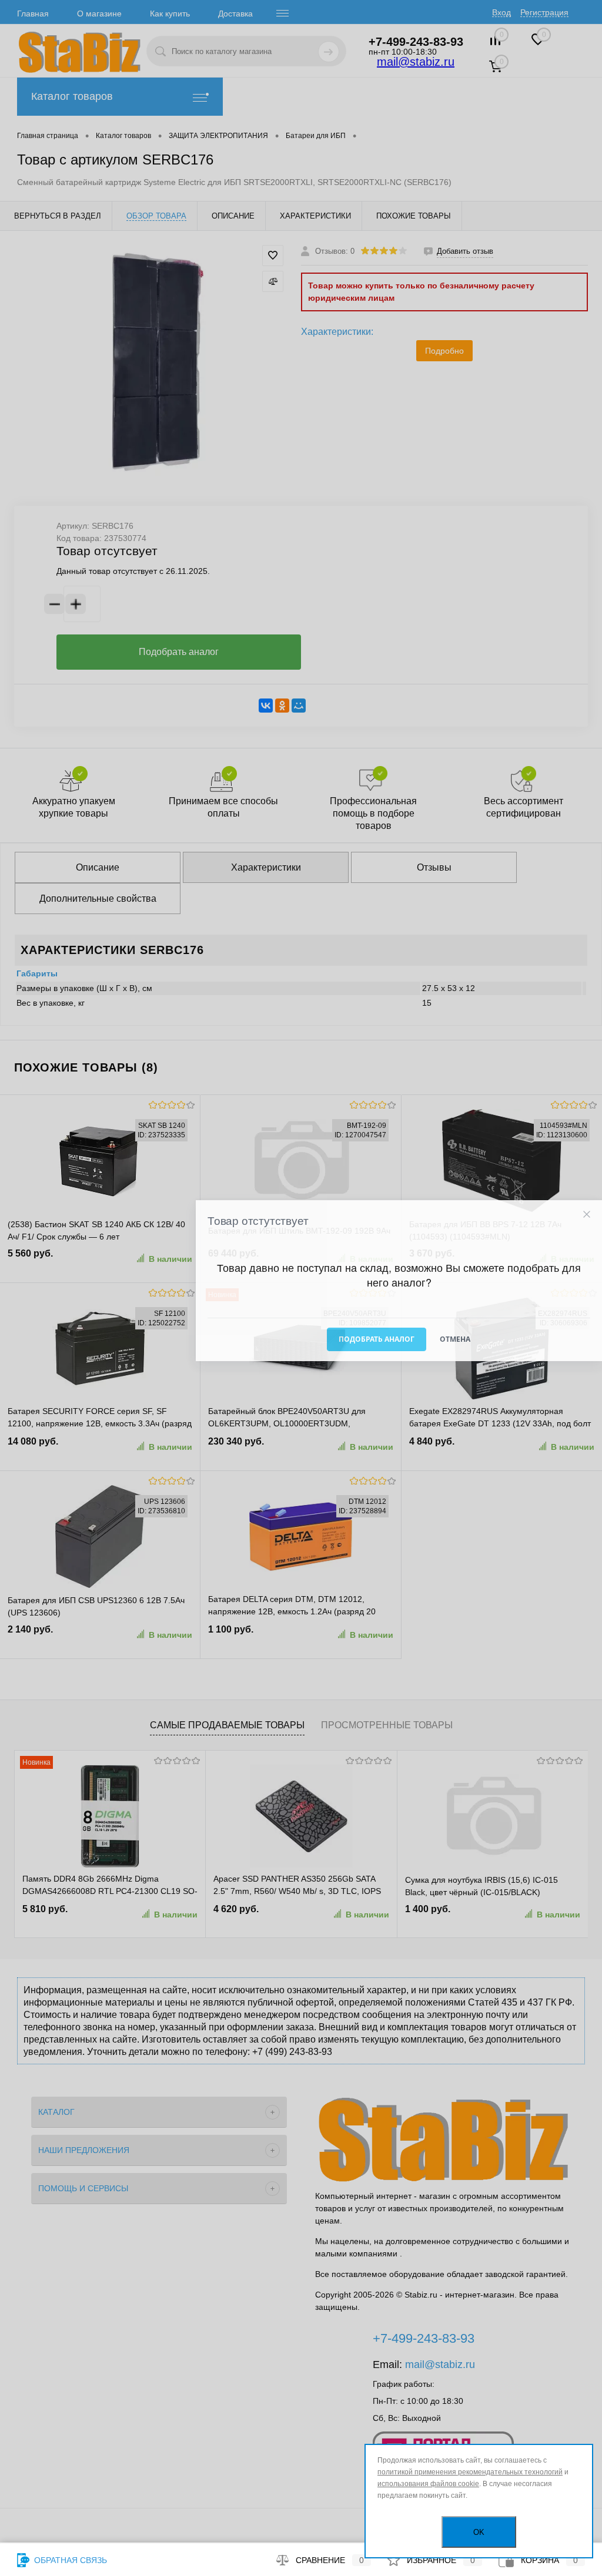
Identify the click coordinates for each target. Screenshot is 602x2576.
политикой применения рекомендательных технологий (470, 2472)
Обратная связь (69, 2560)
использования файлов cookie (428, 2484)
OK (479, 2532)
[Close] (586, 1215)
